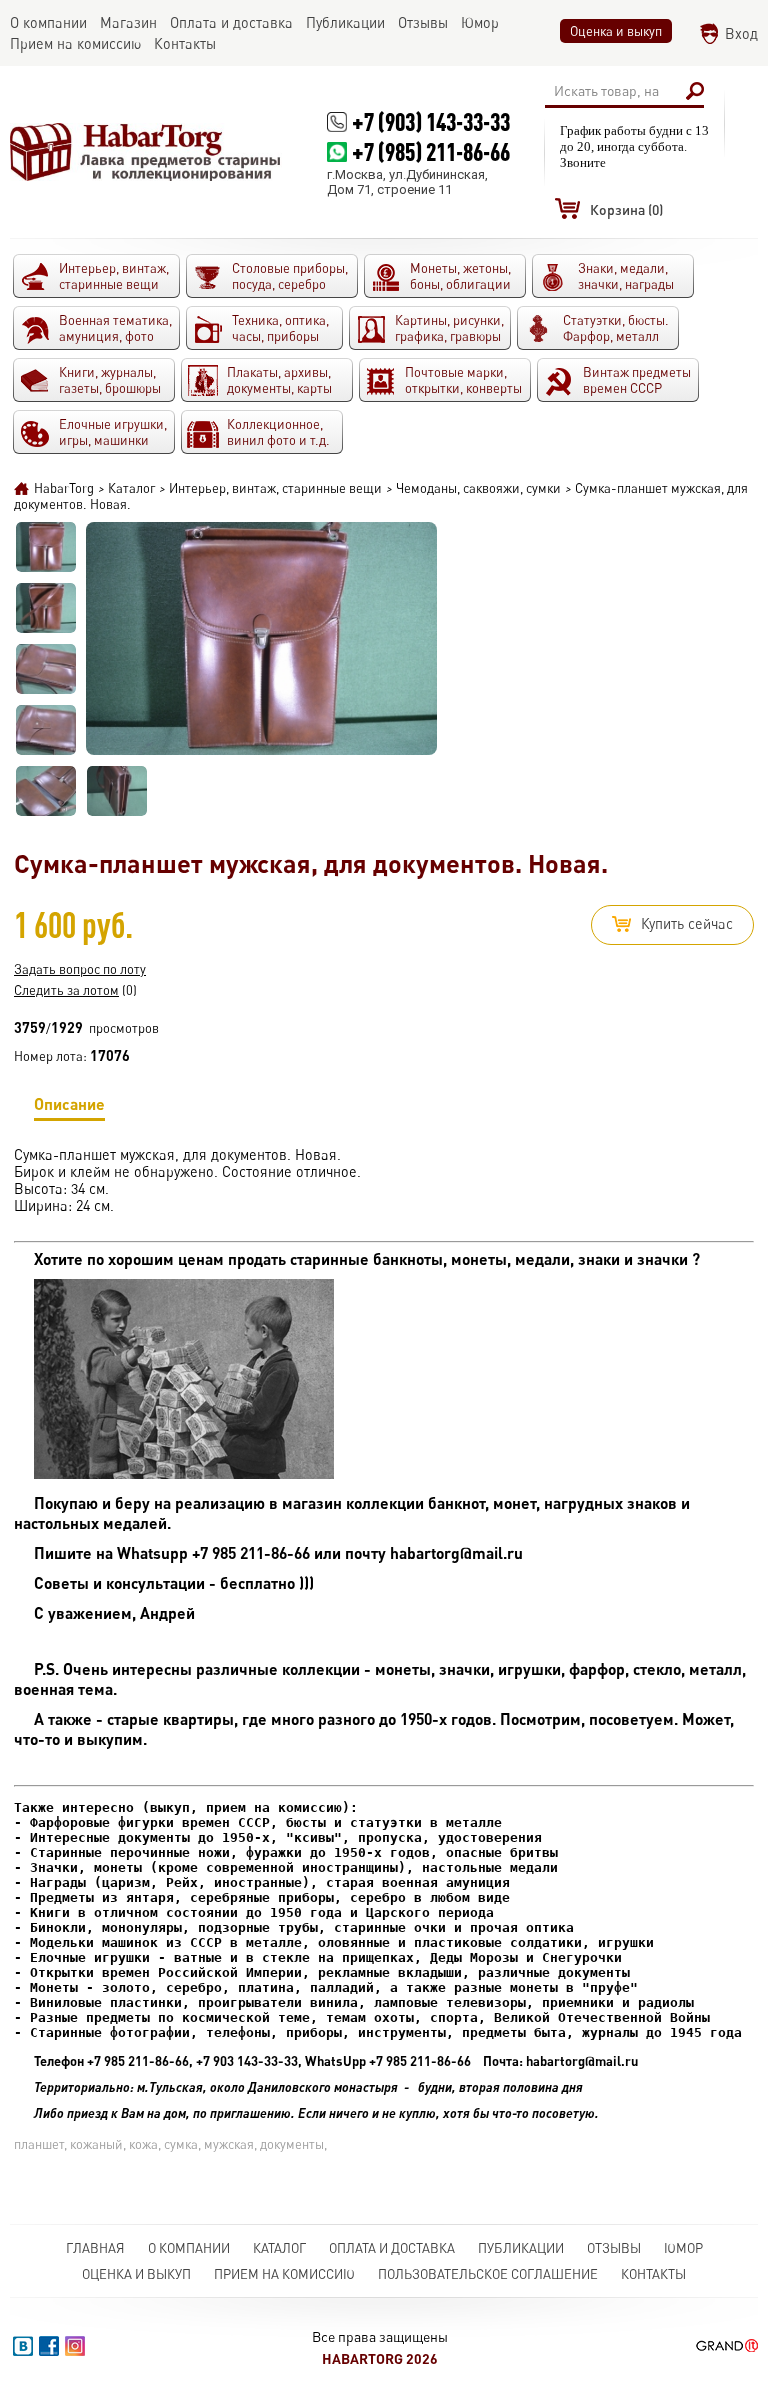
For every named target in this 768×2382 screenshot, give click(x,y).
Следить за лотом (66, 990)
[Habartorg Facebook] (49, 2346)
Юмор (683, 2248)
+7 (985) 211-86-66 (431, 151)
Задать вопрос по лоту (80, 969)
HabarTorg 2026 (380, 2358)
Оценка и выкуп (616, 31)
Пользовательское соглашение (488, 2274)
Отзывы (614, 2248)
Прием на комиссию (284, 2274)
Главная (95, 2248)
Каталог (279, 2248)
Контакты (653, 2274)
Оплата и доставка (392, 2248)
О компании (189, 2248)
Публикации (521, 2248)
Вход (741, 33)
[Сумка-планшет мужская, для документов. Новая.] (46, 547)
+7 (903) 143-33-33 (431, 121)
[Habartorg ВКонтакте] (23, 2346)
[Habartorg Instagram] (75, 2346)
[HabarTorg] (146, 151)
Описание (69, 1103)
